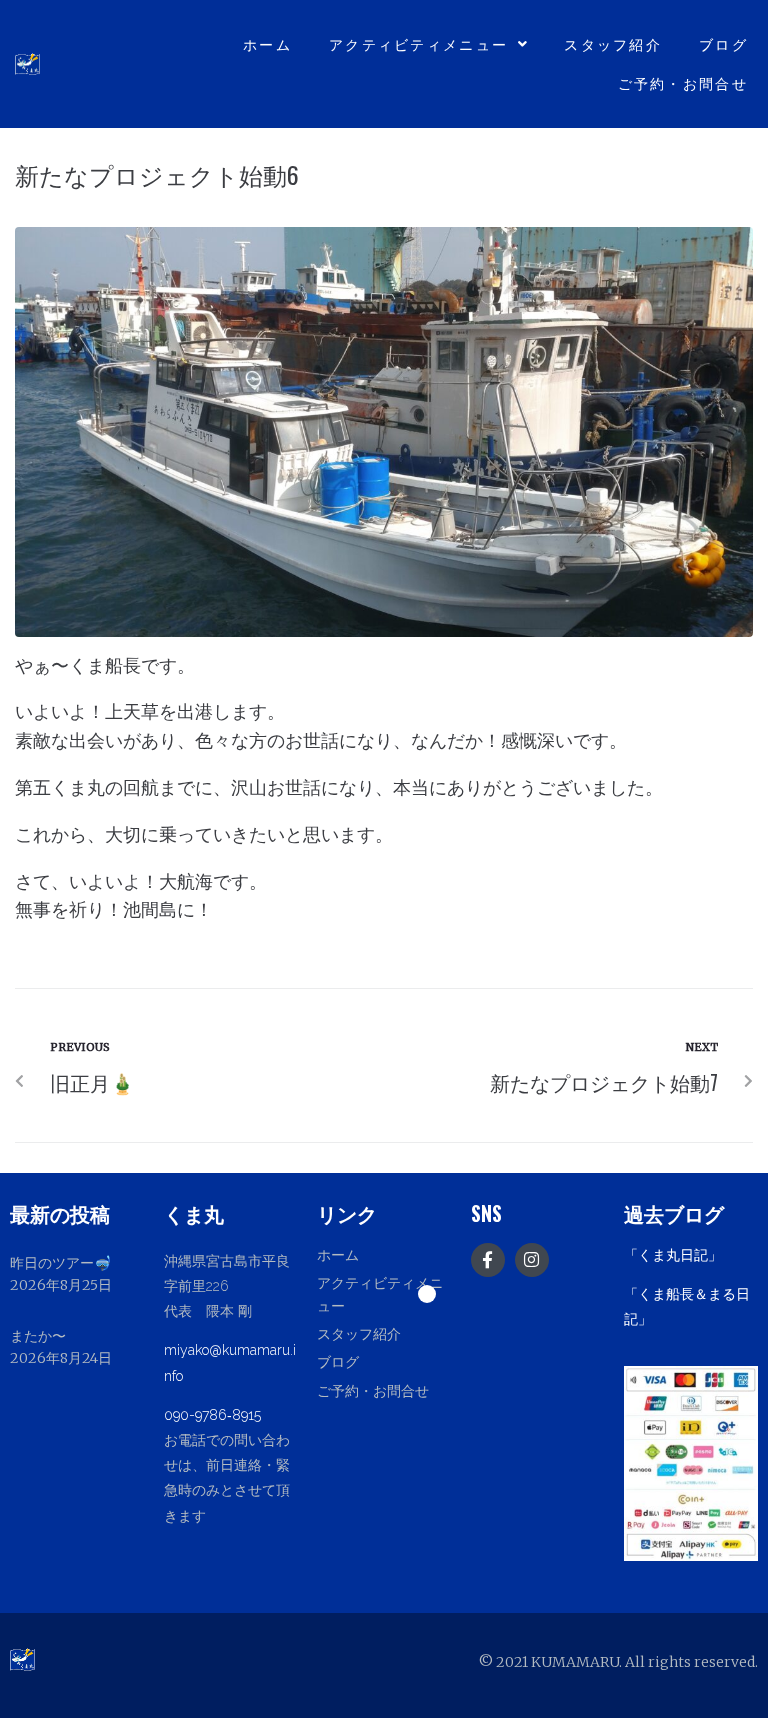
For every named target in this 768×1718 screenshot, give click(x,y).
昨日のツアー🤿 (60, 1263)
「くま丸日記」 (673, 1255)
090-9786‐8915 (212, 1415)
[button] (384, 1293)
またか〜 (38, 1336)
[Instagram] (532, 1260)
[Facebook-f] (488, 1260)
